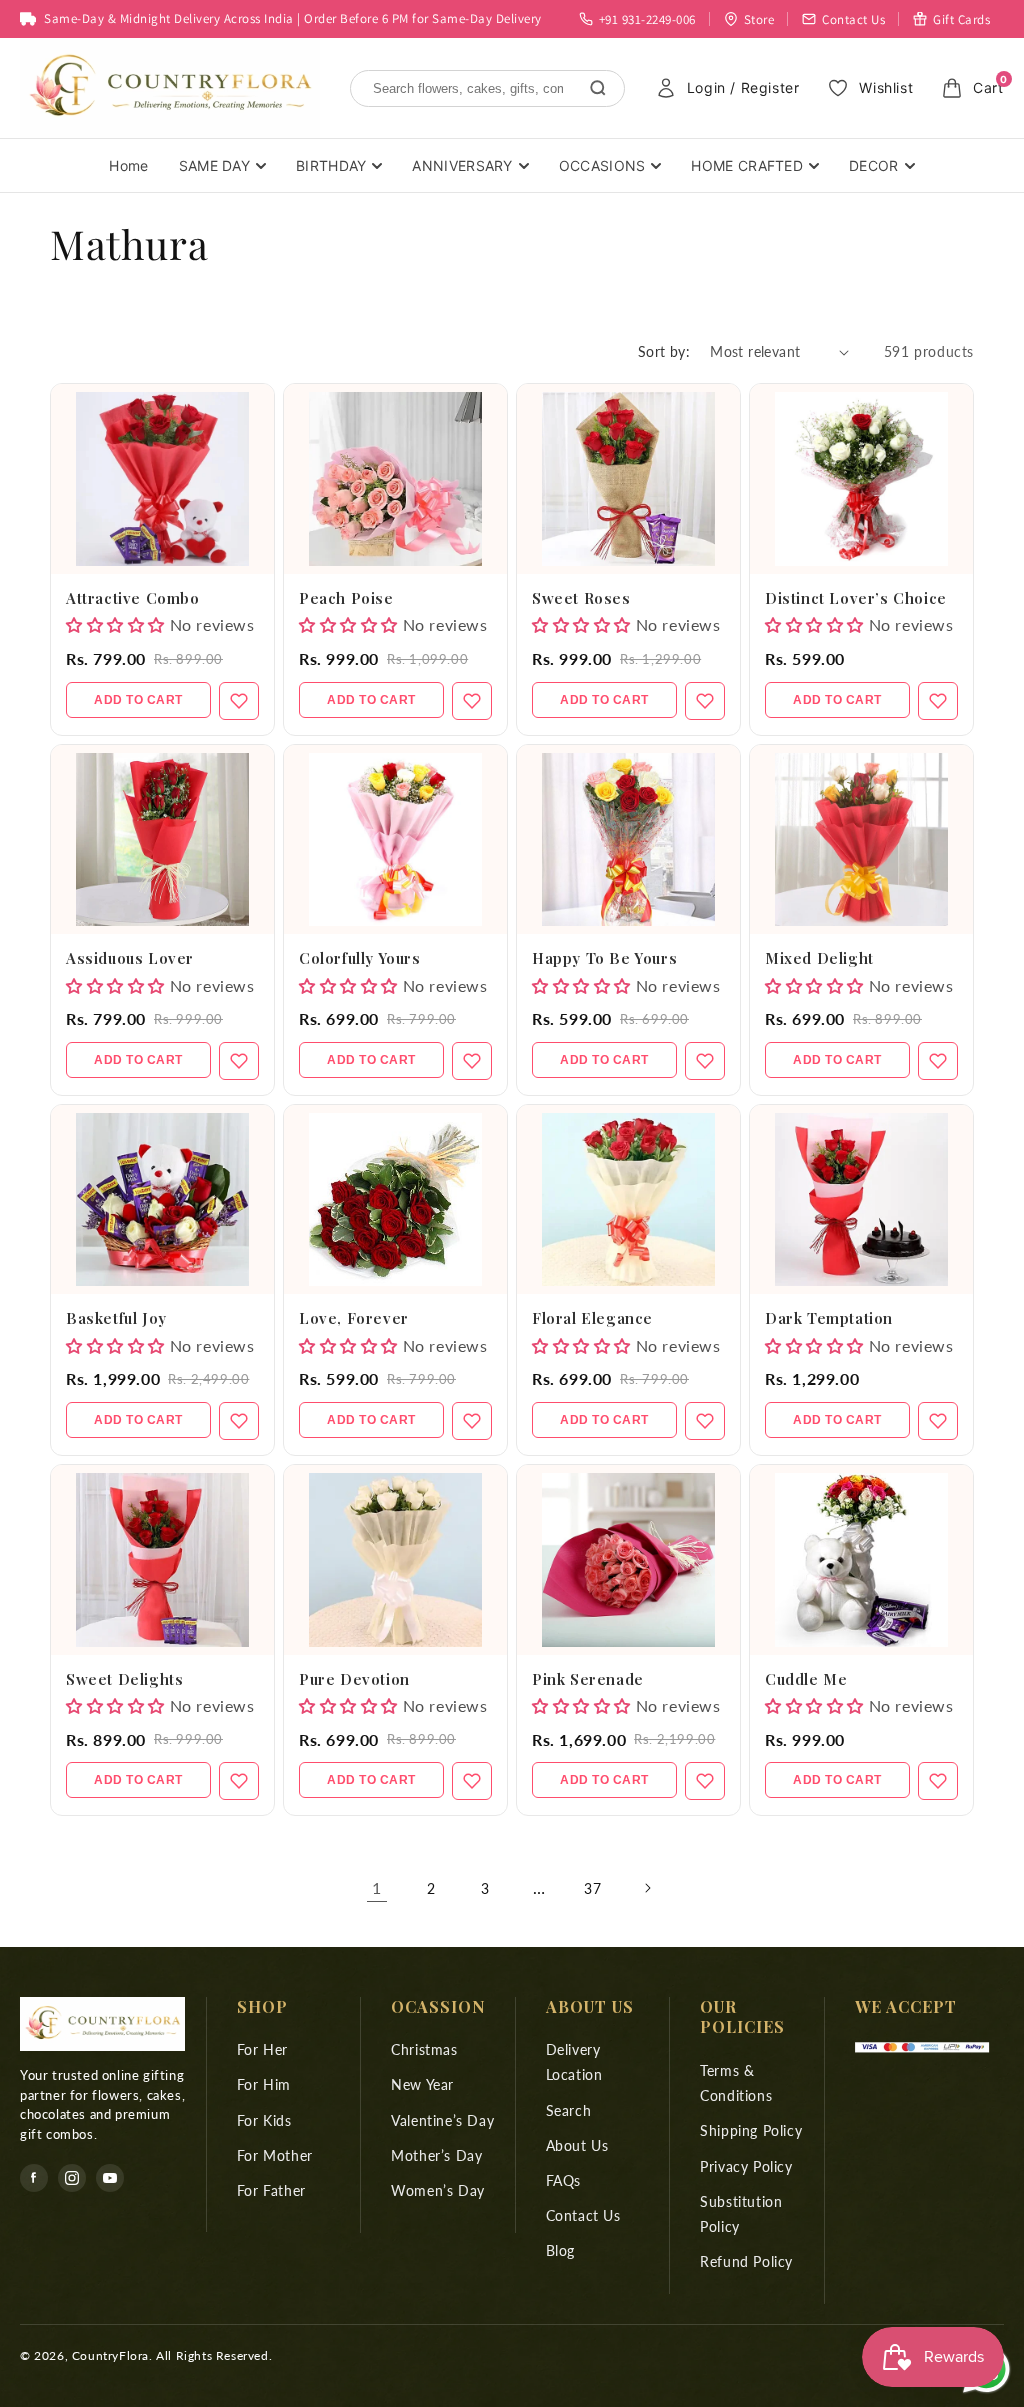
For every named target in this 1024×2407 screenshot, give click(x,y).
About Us (577, 2145)
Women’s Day (438, 2190)
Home (128, 165)
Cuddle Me (806, 1679)
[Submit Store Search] (598, 88)
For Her (262, 2049)
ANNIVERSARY (462, 165)
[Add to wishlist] (239, 701)
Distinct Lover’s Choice (856, 598)
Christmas (424, 2049)
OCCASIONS (602, 165)
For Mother (275, 2155)
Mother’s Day (436, 2155)
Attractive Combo (133, 598)
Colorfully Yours (360, 958)
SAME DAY (214, 165)
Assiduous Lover (130, 958)
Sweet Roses (581, 598)
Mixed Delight (819, 958)
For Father (271, 2190)
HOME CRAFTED (747, 165)
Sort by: (664, 351)
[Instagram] (72, 2178)
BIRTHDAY (331, 165)
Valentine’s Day (442, 2120)
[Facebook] (34, 2178)
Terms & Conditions (736, 2083)
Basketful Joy (116, 1318)
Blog (560, 2250)
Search (569, 2110)
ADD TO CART (138, 700)
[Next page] (647, 1888)
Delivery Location (574, 2062)
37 (592, 1888)
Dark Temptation (829, 1318)
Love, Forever (354, 1318)
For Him (264, 2084)
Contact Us (583, 2215)
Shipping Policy (751, 2130)
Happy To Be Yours (604, 958)
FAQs (563, 2180)
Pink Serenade (588, 1679)
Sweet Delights (124, 1679)
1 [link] (377, 1887)
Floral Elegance (592, 1318)
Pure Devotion (354, 1679)
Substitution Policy (741, 2214)
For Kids (264, 2120)
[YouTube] (110, 2178)
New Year (422, 2084)
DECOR (874, 165)
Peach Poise (346, 598)
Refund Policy (746, 2261)
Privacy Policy (746, 2166)
